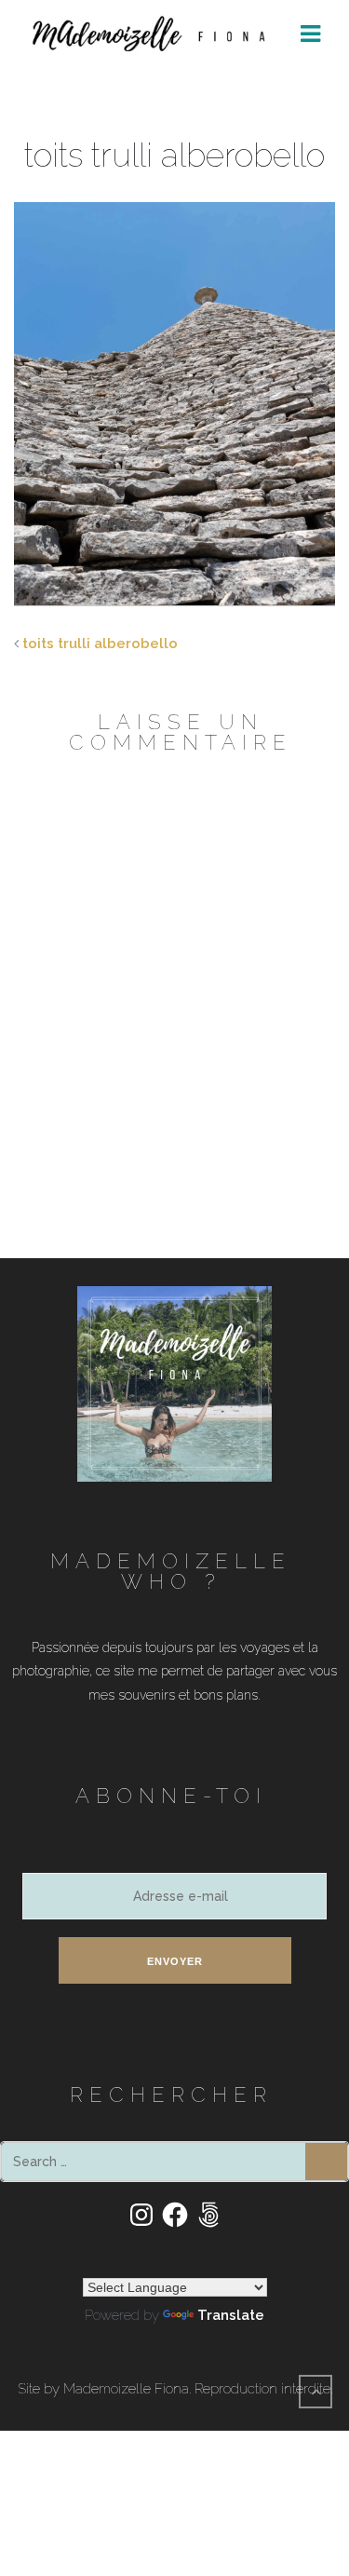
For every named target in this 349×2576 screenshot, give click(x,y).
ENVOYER (175, 1961)
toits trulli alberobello (100, 644)
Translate (231, 2315)
